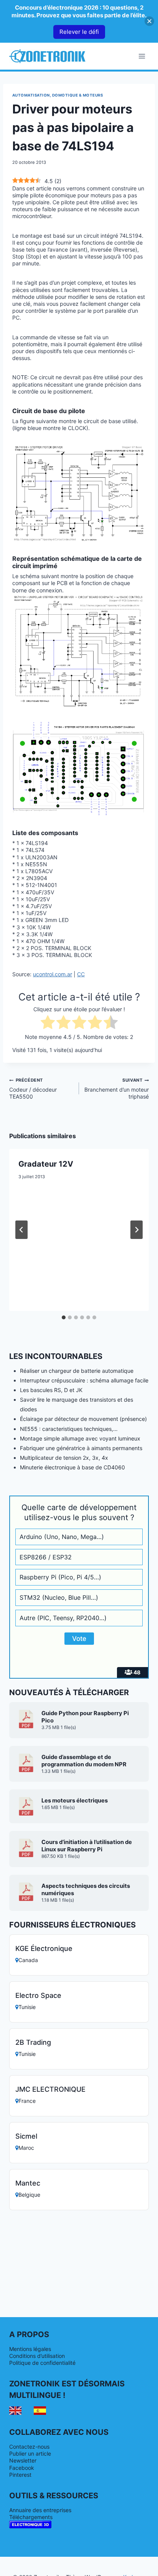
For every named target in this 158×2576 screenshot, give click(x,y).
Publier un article (30, 2453)
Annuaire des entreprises (40, 2510)
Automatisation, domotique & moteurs (58, 95)
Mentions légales (30, 2349)
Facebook (22, 2468)
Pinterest (20, 2475)
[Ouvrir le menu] (142, 56)
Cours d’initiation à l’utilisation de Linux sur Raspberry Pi (87, 1846)
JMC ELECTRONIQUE (50, 2089)
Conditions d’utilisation (37, 2356)
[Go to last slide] (21, 1230)
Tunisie (27, 2007)
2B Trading (33, 2042)
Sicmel (26, 2136)
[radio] (48, 1023)
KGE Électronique (44, 1948)
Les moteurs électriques (75, 1801)
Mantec (28, 2183)
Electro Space (38, 1995)
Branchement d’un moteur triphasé (117, 1088)
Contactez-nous (29, 2447)
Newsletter (23, 2460)
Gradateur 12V (46, 1164)
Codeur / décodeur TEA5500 (33, 1088)
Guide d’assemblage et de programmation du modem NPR (84, 1761)
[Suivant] (137, 1230)
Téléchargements (31, 2517)
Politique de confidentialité (42, 2363)
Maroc (26, 2148)
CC (81, 974)
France (27, 2101)
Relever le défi (79, 32)
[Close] (149, 21)
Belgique (29, 2195)
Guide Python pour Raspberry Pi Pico (85, 1717)
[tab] (64, 1317)
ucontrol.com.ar (53, 974)
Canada (28, 1960)
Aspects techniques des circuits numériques (86, 1890)
